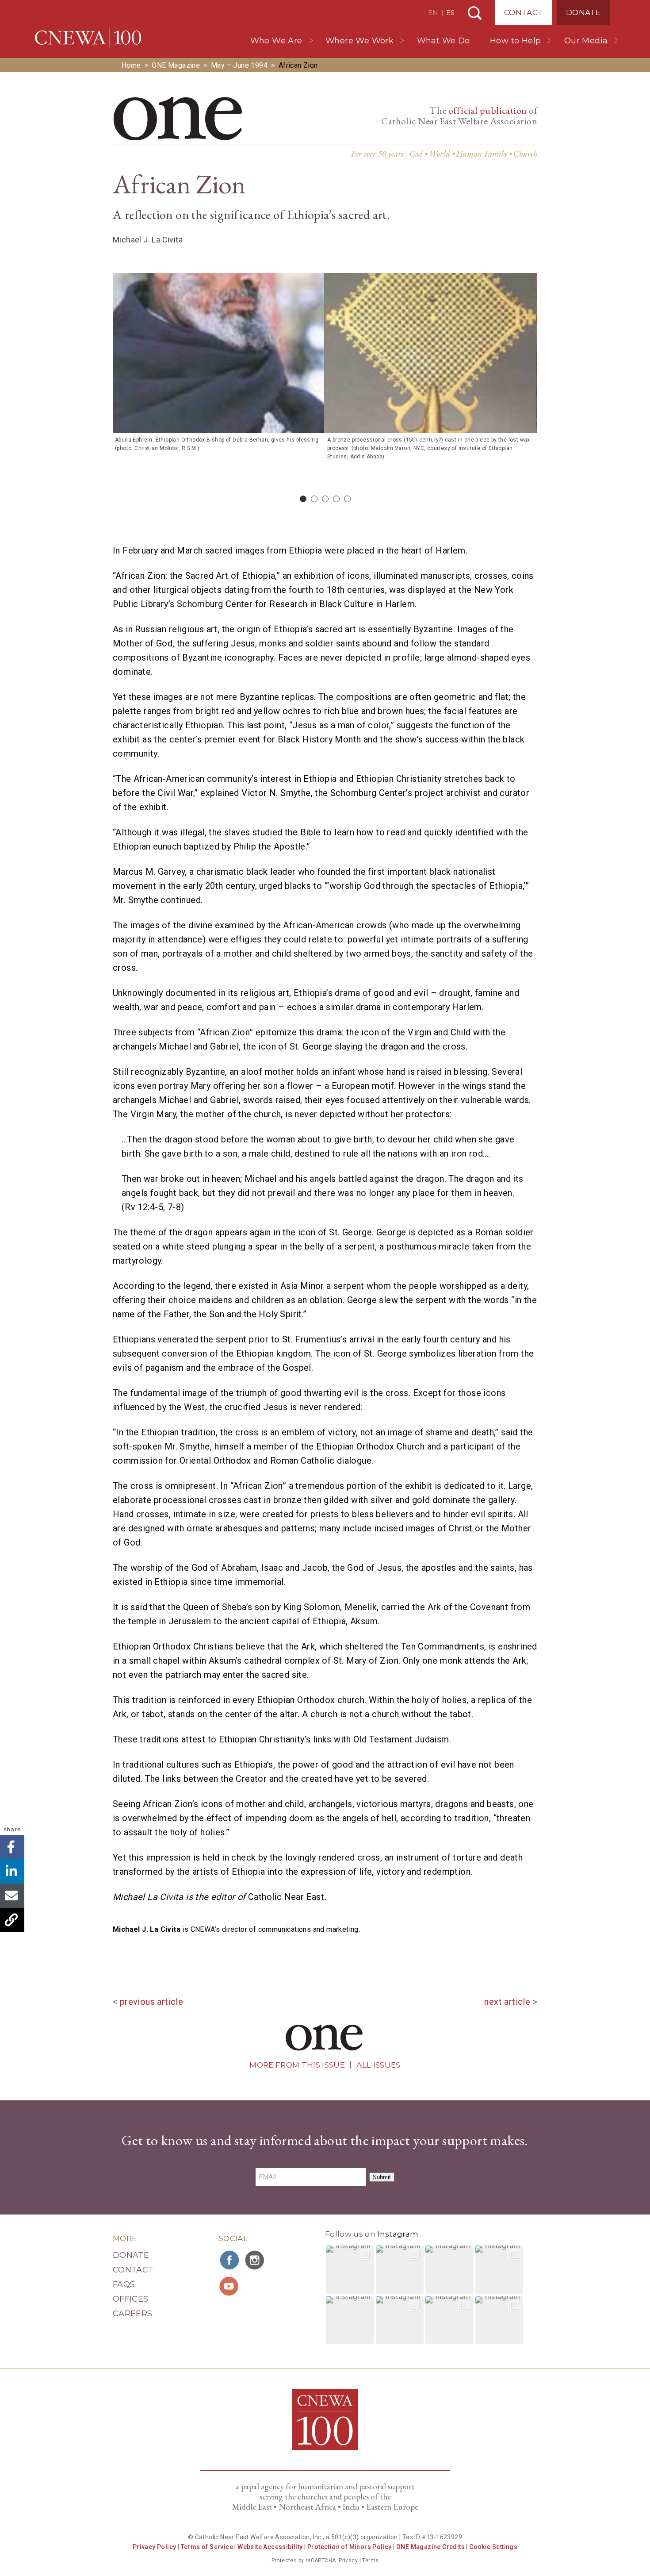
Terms (370, 2561)
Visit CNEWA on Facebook (230, 2260)
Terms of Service (207, 2547)
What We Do (444, 41)
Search (475, 13)
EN (433, 13)
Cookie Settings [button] (493, 2547)
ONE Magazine (176, 65)
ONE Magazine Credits (430, 2547)
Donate (583, 12)
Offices (131, 2299)
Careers (133, 2314)
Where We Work (359, 41)
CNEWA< (88, 38)
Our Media (586, 41)
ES (450, 13)
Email (12, 1896)
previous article (151, 2002)
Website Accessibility (270, 2547)
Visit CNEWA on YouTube (230, 2286)
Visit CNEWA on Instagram (256, 2260)
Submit (382, 2177)
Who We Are (276, 41)
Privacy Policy (155, 2547)
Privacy (348, 2561)
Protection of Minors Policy (350, 2547)
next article (507, 2002)
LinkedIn (12, 1871)
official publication (488, 110)
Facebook (12, 1847)
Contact (524, 12)
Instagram (398, 2234)
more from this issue (297, 2065)
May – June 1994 (239, 65)
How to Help (515, 41)
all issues (378, 2065)
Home (131, 65)
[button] (350, 2270)
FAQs (124, 2284)
